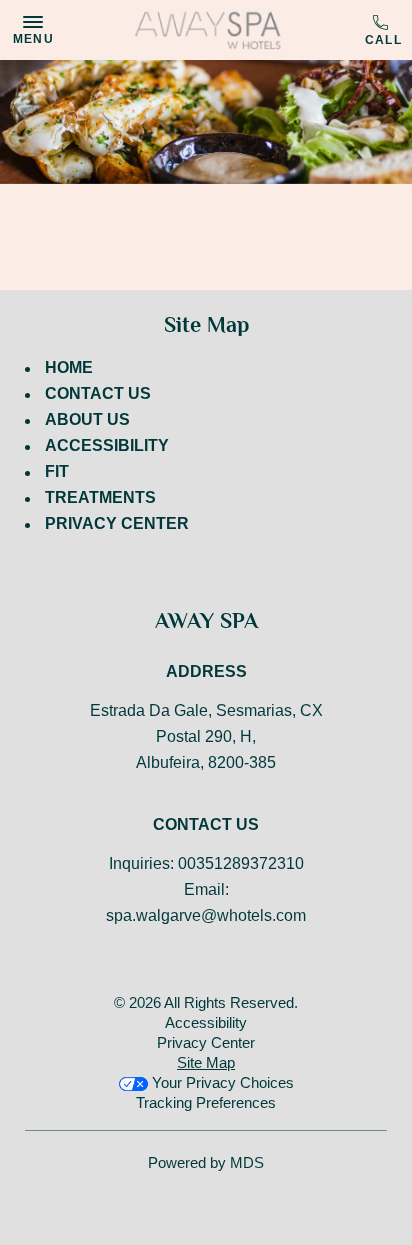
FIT (57, 471)
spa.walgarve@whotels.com (206, 915)
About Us (87, 419)
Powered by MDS (206, 1162)
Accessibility (107, 445)
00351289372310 (383, 31)
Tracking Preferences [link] (206, 1102)
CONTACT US (98, 393)
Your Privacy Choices (221, 1082)
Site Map (206, 1062)
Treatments (100, 497)
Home (69, 367)
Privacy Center (117, 523)
